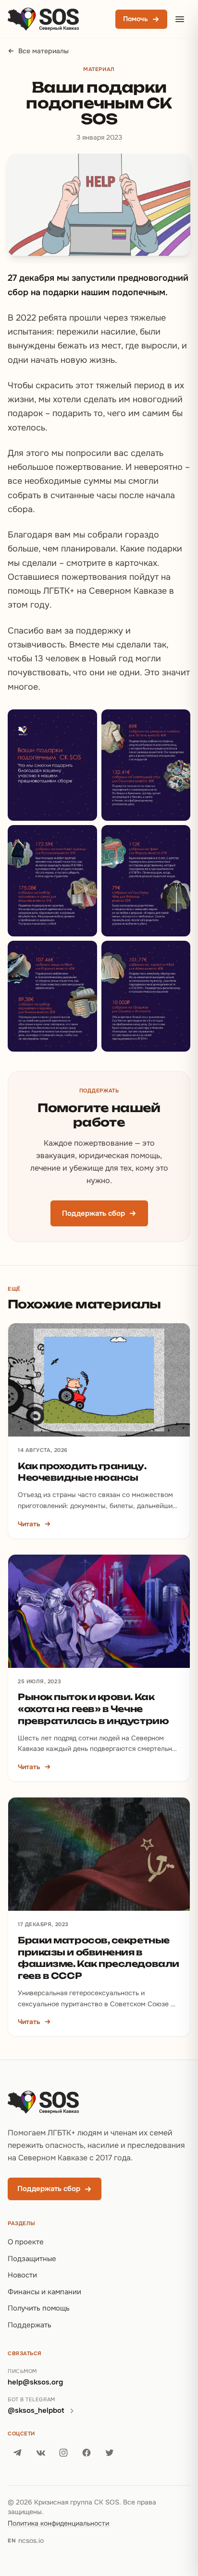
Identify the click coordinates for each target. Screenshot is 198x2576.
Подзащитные (32, 2259)
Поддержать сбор (93, 1213)
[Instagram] (63, 2453)
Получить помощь (39, 2308)
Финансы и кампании (44, 2292)
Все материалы (43, 51)
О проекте (26, 2242)
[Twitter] (110, 2453)
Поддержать (30, 2325)
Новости (22, 2275)
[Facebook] (87, 2453)
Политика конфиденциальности (58, 2523)
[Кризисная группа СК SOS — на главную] (43, 19)
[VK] (40, 2453)
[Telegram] (17, 2453)
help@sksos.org (35, 2382)
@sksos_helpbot (36, 2410)
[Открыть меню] (180, 19)
